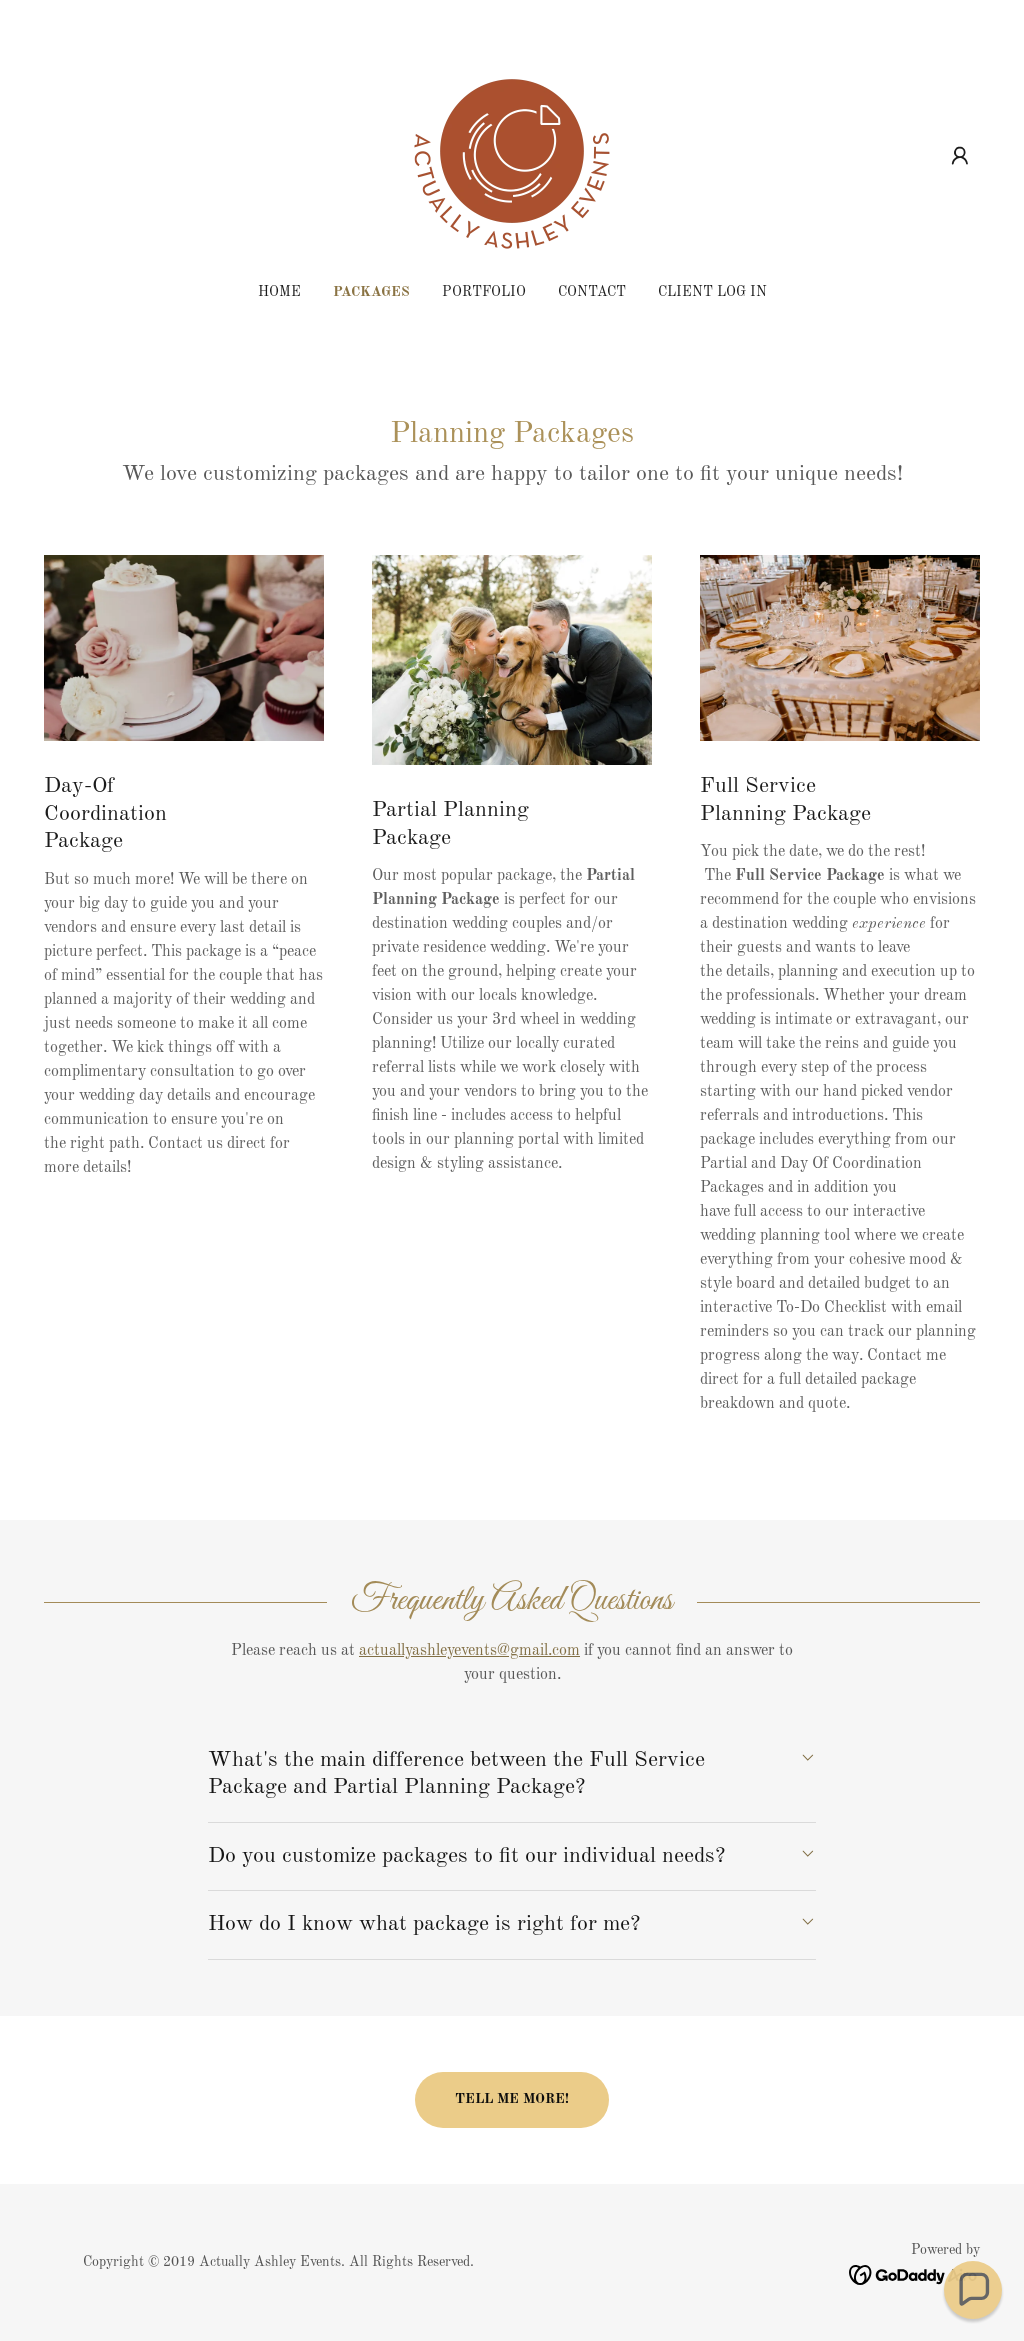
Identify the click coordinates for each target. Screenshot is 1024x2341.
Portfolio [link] (484, 292)
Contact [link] (592, 292)
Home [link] (279, 292)
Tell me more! (512, 2099)
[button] (960, 156)
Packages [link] (371, 292)
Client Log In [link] (712, 292)
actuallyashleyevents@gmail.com (469, 1651)
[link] (512, 156)
